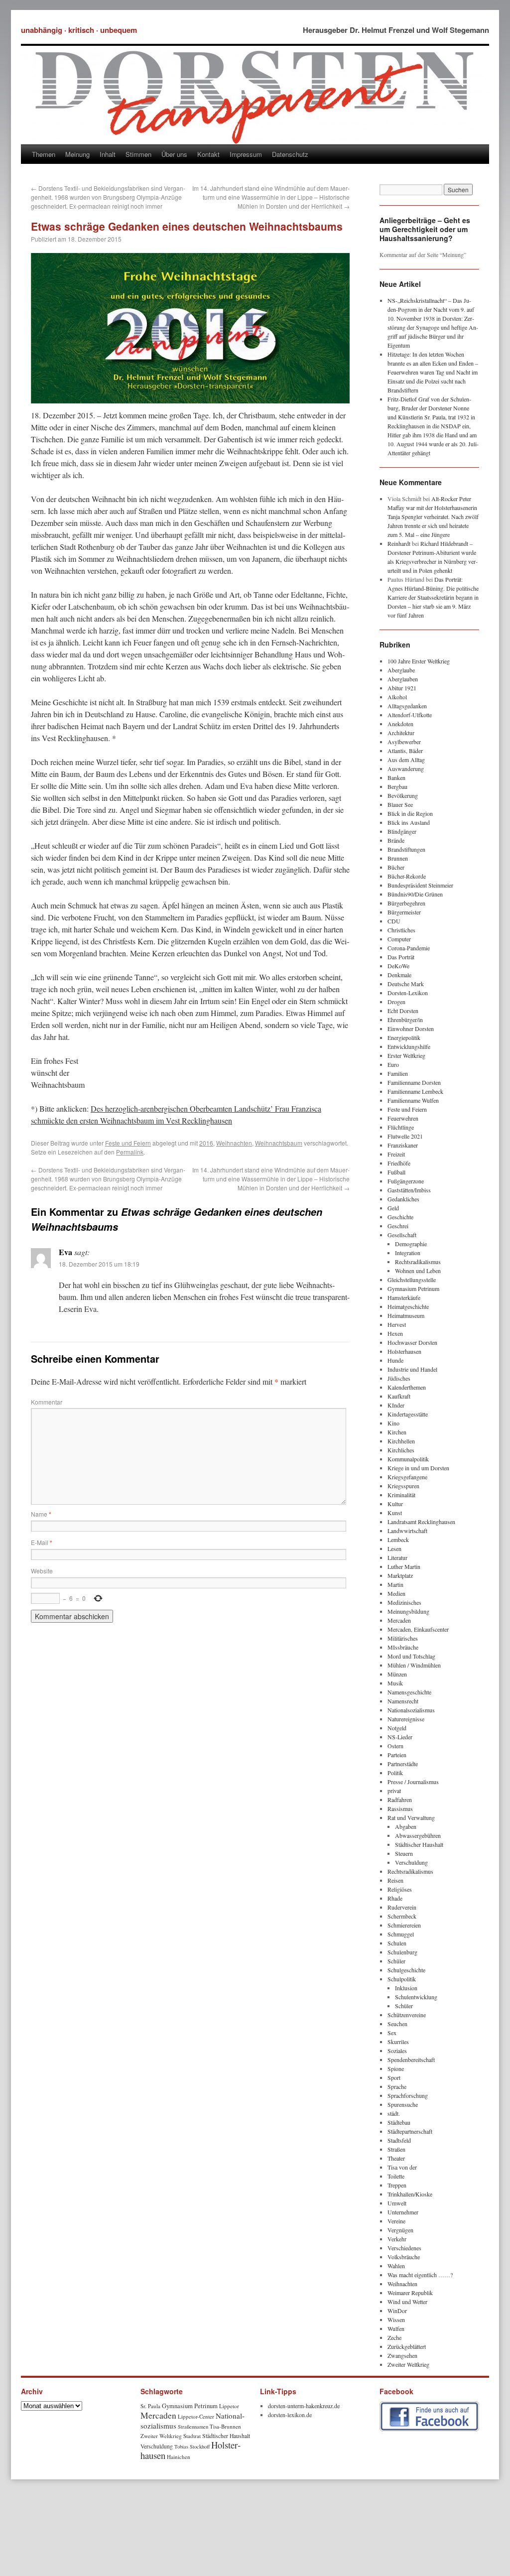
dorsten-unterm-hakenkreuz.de (304, 2406)
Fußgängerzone (406, 1181)
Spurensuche (403, 2104)
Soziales (397, 2051)
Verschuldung (411, 1862)
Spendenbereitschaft (411, 2060)
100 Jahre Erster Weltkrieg (419, 661)
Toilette (396, 2176)
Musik (395, 1683)
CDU (394, 921)
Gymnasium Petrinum (413, 1288)
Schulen (397, 1943)
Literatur (397, 1557)
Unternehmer (403, 2212)
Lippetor (229, 2406)
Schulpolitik (402, 1979)
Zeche (394, 2337)
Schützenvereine (407, 2015)
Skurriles (398, 2042)
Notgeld (397, 1728)
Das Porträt (401, 957)
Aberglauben (403, 679)
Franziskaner (403, 1145)
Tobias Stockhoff (192, 2447)
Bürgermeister (404, 912)
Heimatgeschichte (408, 1306)
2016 (206, 1143)
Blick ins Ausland (409, 822)
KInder (396, 1405)
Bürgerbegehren (406, 903)
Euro (393, 1064)
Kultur (395, 1504)
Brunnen (398, 858)
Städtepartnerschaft (410, 2131)
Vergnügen (400, 2230)
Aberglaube (401, 670)
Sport (394, 2077)
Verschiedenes (404, 2248)
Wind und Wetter (407, 2302)
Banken (396, 777)
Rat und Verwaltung (411, 1817)
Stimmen (138, 154)
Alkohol (397, 697)
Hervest (397, 1324)
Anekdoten (400, 724)
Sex (392, 2033)
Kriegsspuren (403, 1486)
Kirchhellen (401, 1441)
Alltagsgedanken (407, 706)
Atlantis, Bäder (405, 751)
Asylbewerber (404, 742)
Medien (396, 1593)
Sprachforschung (408, 2095)
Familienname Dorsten (414, 1082)
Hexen (395, 1333)
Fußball (396, 1172)
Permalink (130, 1152)
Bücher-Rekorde (407, 876)
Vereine (396, 2221)
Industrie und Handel (412, 1369)
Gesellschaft (402, 1235)
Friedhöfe (399, 1163)
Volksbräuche (404, 2257)
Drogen (396, 1002)
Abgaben (406, 1826)
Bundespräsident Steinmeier (420, 885)
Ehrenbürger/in (405, 1020)
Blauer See (400, 804)
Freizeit (396, 1154)
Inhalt (108, 154)
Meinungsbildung (408, 1611)
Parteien (397, 1755)
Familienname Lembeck (415, 1091)
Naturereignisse (406, 1719)
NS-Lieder (400, 1737)
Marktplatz (400, 1575)
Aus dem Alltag (406, 760)
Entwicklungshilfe (409, 1046)
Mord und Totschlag (411, 1656)
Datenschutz (290, 154)
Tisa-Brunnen (225, 2426)
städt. (394, 2113)
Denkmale (399, 975)
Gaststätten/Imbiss (409, 1190)
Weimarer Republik (410, 2293)
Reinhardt (399, 543)
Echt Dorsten (403, 1011)
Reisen (395, 1880)
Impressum (246, 154)
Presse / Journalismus (413, 1782)
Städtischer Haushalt (419, 1844)
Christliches (401, 930)
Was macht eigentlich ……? (420, 2275)
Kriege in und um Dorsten (418, 1468)
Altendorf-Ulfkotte (410, 715)
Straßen (396, 2149)
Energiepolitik (404, 1037)
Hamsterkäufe (404, 1297)
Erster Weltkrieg (406, 1055)
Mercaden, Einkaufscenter (418, 1629)
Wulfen (396, 2328)
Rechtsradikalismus (418, 1262)
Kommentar (47, 1402)
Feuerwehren (403, 1118)
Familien (398, 1073)
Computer (399, 939)
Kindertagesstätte (408, 1414)
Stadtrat (192, 2436)
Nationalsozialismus (411, 1710)
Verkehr (397, 2239)
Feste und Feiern (128, 1143)
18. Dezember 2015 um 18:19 (99, 1264)
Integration (408, 1253)
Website (42, 1571)
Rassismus (400, 1808)
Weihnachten (234, 1143)
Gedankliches (403, 1199)
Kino (393, 1423)
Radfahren (400, 1800)
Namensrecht (403, 1701)
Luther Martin (404, 1566)
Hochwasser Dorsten (412, 1342)
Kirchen (397, 1432)
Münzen (397, 1674)
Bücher (396, 867)
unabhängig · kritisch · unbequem (79, 30)
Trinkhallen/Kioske (410, 2194)
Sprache (397, 2086)
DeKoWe (398, 966)
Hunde (395, 1360)
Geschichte (400, 1217)
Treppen (397, 2185)
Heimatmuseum (406, 1315)
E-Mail (42, 1542)
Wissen (396, 2319)
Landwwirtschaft (407, 1531)
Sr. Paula (150, 2406)
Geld (393, 1208)
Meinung (77, 154)
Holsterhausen (404, 1351)
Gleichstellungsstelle (412, 1280)
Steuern (404, 1853)
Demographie (411, 1244)
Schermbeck (402, 1916)
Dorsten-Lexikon (408, 993)
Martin (395, 1584)
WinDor (397, 2311)
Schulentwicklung (416, 1997)
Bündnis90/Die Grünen (415, 894)
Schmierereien (404, 1925)
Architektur (401, 733)
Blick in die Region (410, 813)
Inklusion (406, 1988)
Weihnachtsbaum (279, 1143)
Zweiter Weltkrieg (408, 2364)
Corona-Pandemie (409, 948)
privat (394, 1791)
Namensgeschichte (409, 1692)
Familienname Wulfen (413, 1100)
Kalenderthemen (407, 1387)
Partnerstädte (403, 1764)
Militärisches (403, 1638)
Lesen (394, 1548)
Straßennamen (193, 2427)
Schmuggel (401, 1934)
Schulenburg (402, 1952)
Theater (396, 2158)
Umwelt (397, 2203)
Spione (396, 2068)
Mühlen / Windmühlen (414, 1665)
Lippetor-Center (196, 2416)
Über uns (174, 154)
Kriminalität (401, 1495)
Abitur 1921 (402, 688)
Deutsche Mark (406, 984)
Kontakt (208, 154)
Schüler (396, 1961)
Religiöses (400, 1889)
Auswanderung (406, 769)
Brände (396, 840)
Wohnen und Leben (418, 1271)
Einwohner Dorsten (411, 1029)
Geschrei (398, 1226)
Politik (395, 1773)
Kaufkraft (399, 1396)
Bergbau (397, 786)
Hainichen (179, 2457)
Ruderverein (402, 1907)
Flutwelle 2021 (405, 1136)
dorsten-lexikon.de (290, 2415)
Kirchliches (401, 1450)
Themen (44, 154)
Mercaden (399, 1620)
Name (41, 1514)
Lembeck (398, 1540)
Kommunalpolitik (408, 1459)
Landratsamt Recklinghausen (421, 1522)
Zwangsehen (402, 2355)
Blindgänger (402, 831)
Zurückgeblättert (407, 2346)
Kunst (395, 1513)
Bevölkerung (403, 795)
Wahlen (396, 2266)
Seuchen (397, 2024)
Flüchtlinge (401, 1127)
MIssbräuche (403, 1647)
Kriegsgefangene (407, 1477)
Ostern (395, 1746)
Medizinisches (404, 1602)
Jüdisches (399, 1378)
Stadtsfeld (399, 2140)
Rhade (395, 1898)
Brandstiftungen (406, 849)
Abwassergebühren (418, 1835)
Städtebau (399, 2122)
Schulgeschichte (406, 1970)
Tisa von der (402, 2167)
